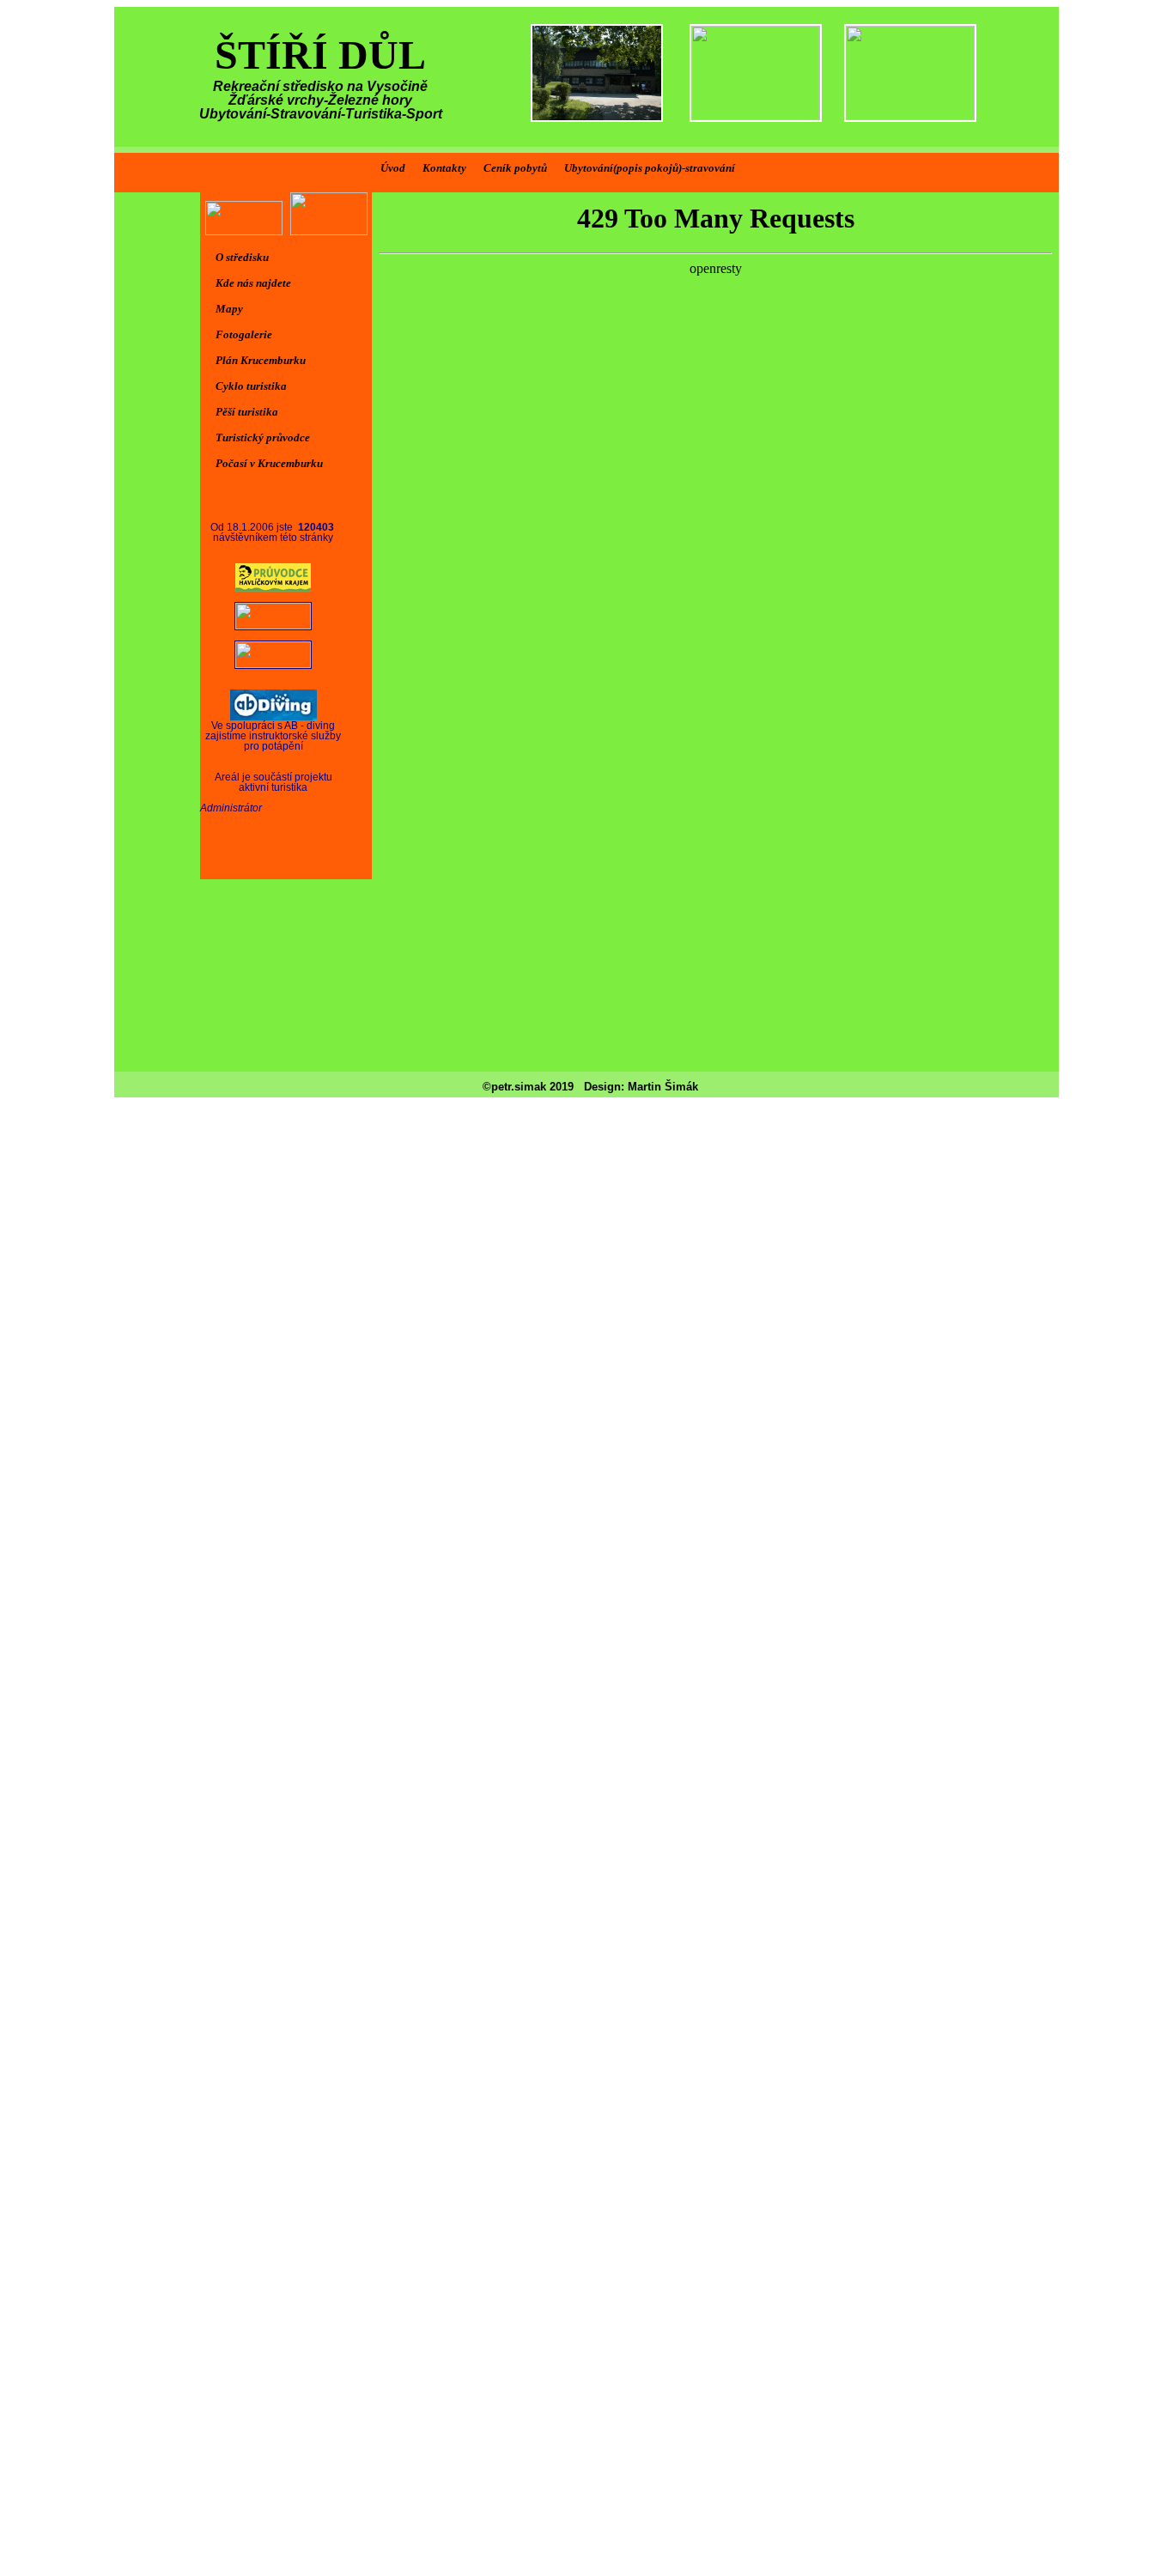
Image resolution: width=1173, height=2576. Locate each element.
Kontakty (444, 168)
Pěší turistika (247, 412)
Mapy (229, 309)
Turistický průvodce (263, 437)
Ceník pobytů (515, 168)
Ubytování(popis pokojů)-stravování (650, 168)
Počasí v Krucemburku (269, 463)
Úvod (393, 168)
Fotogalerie (244, 334)
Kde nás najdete (253, 283)
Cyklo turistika (251, 386)
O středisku (242, 257)
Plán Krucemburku (261, 360)
